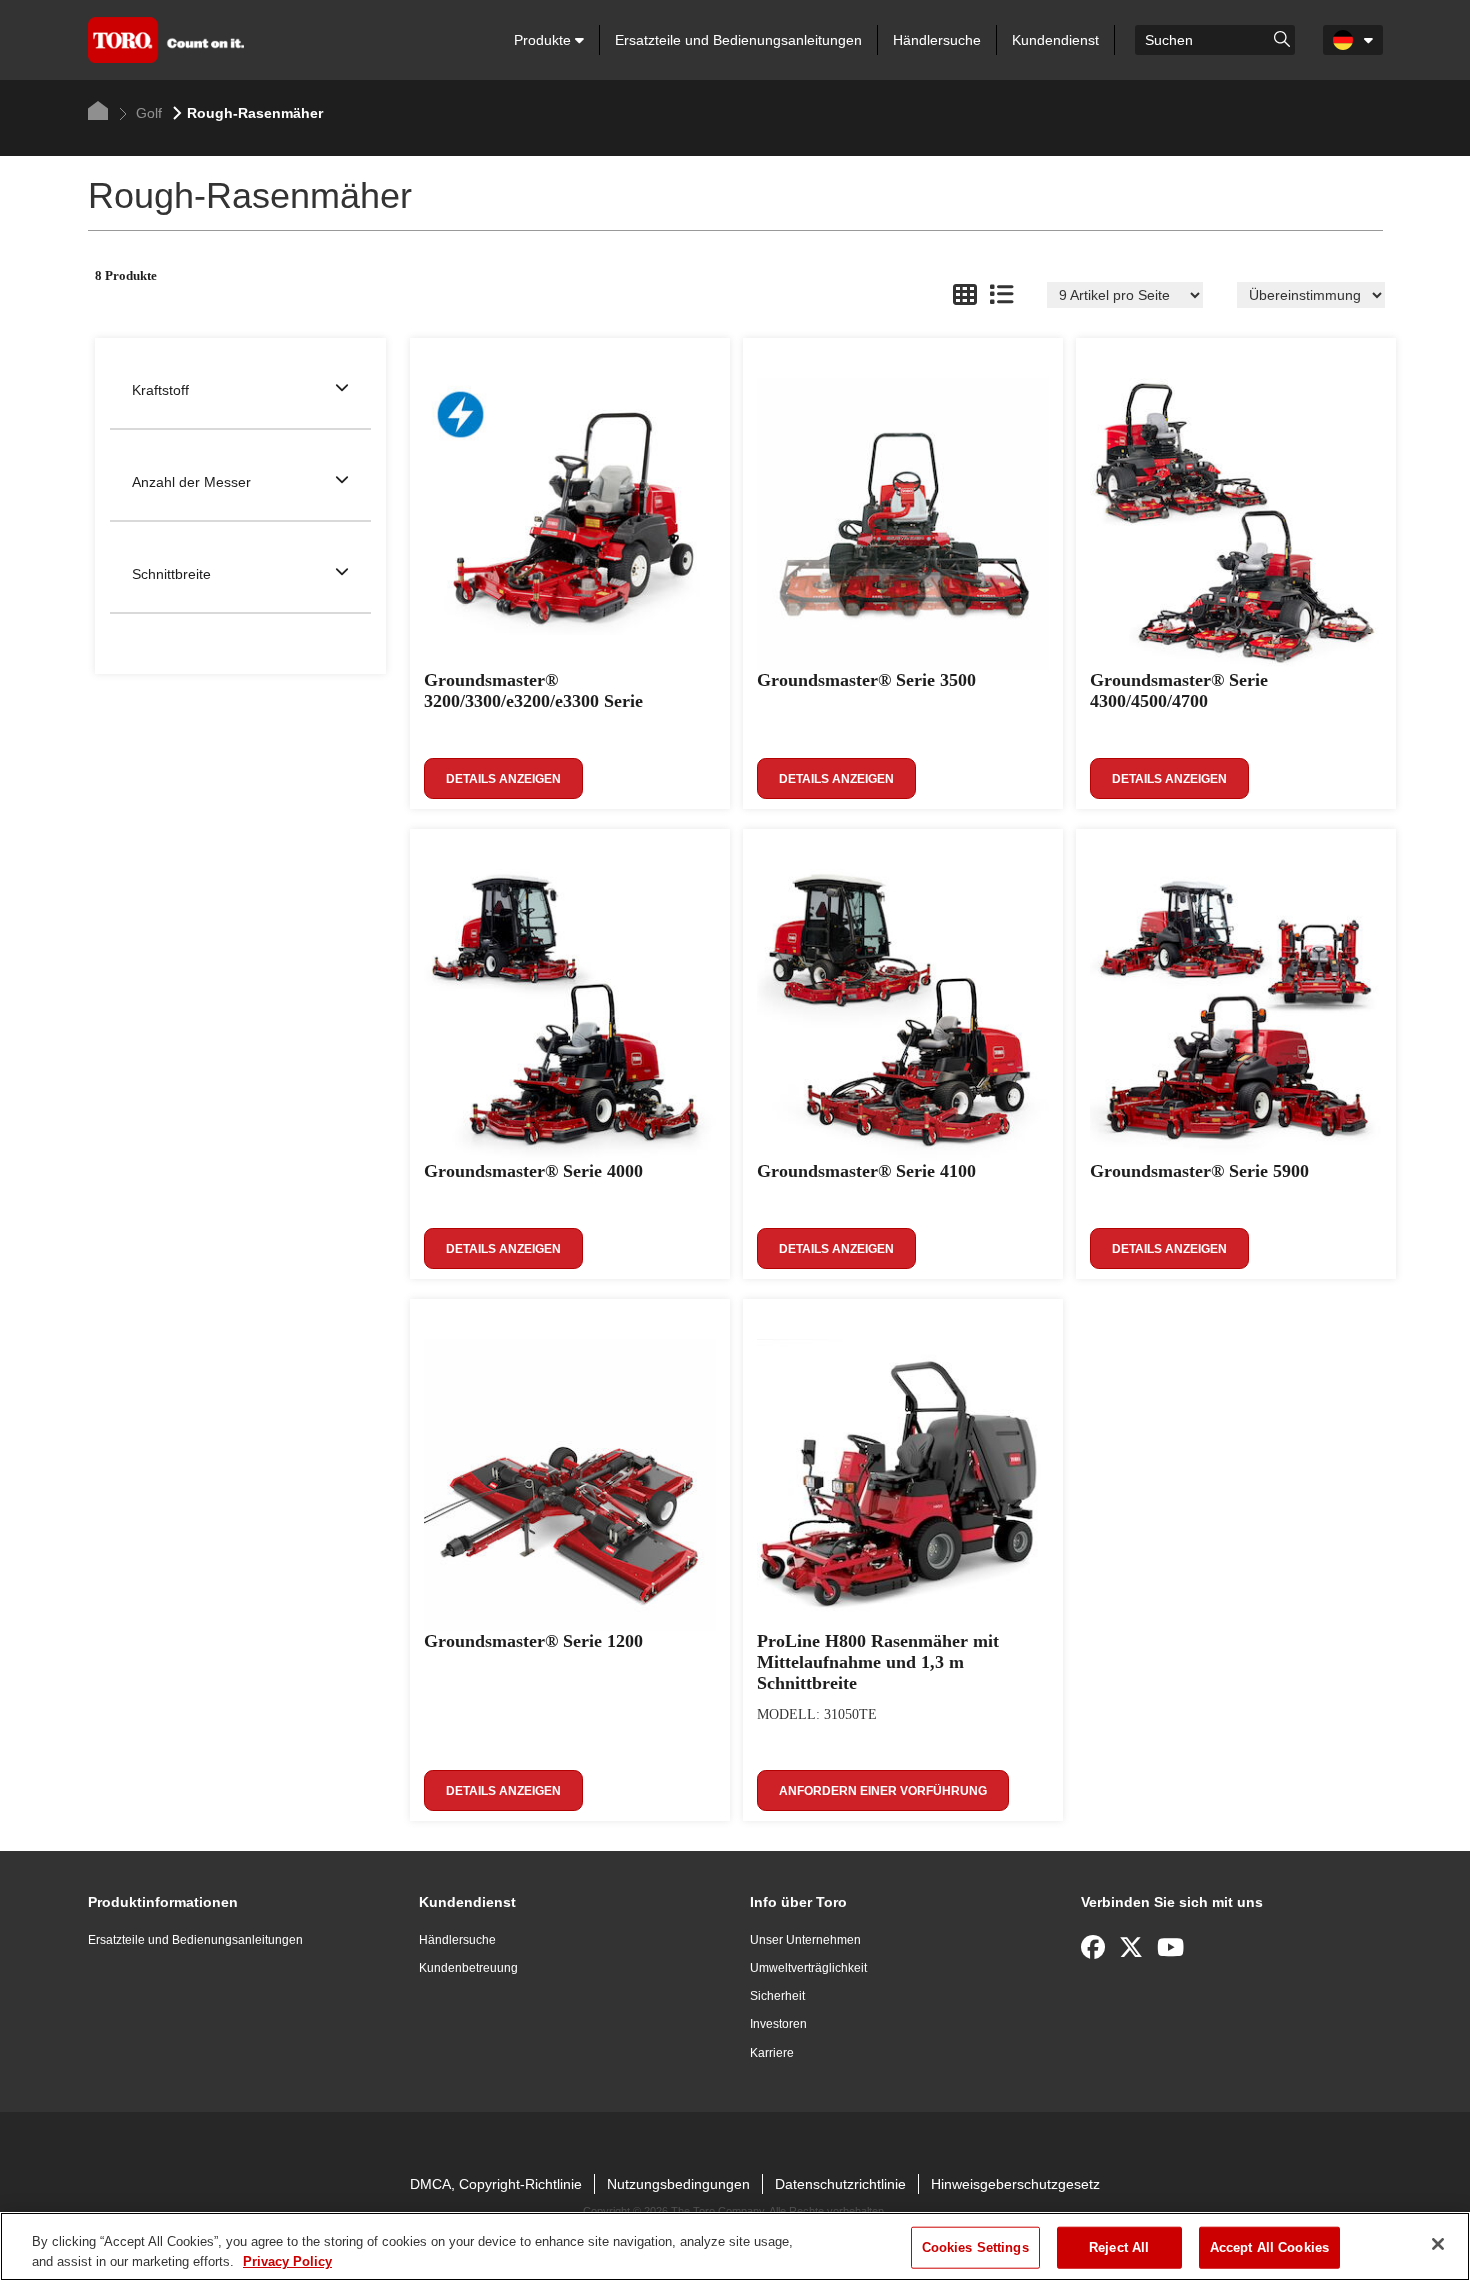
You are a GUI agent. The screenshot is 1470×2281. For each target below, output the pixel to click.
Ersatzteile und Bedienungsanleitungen (738, 40)
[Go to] (1282, 38)
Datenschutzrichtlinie (840, 2184)
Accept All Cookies (1269, 2247)
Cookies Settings (975, 2247)
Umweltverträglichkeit (808, 1968)
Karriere (772, 2053)
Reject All (1119, 2247)
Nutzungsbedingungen (678, 2184)
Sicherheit (777, 1996)
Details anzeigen (503, 779)
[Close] (1438, 2244)
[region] (735, 2246)
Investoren (778, 2024)
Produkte (544, 40)
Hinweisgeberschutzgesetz (1015, 2184)
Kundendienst (1055, 40)
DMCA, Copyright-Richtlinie (496, 2184)
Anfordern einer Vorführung (883, 1791)
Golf (147, 113)
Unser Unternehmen (805, 1940)
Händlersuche (937, 40)
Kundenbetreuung (468, 1968)
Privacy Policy (287, 2260)
